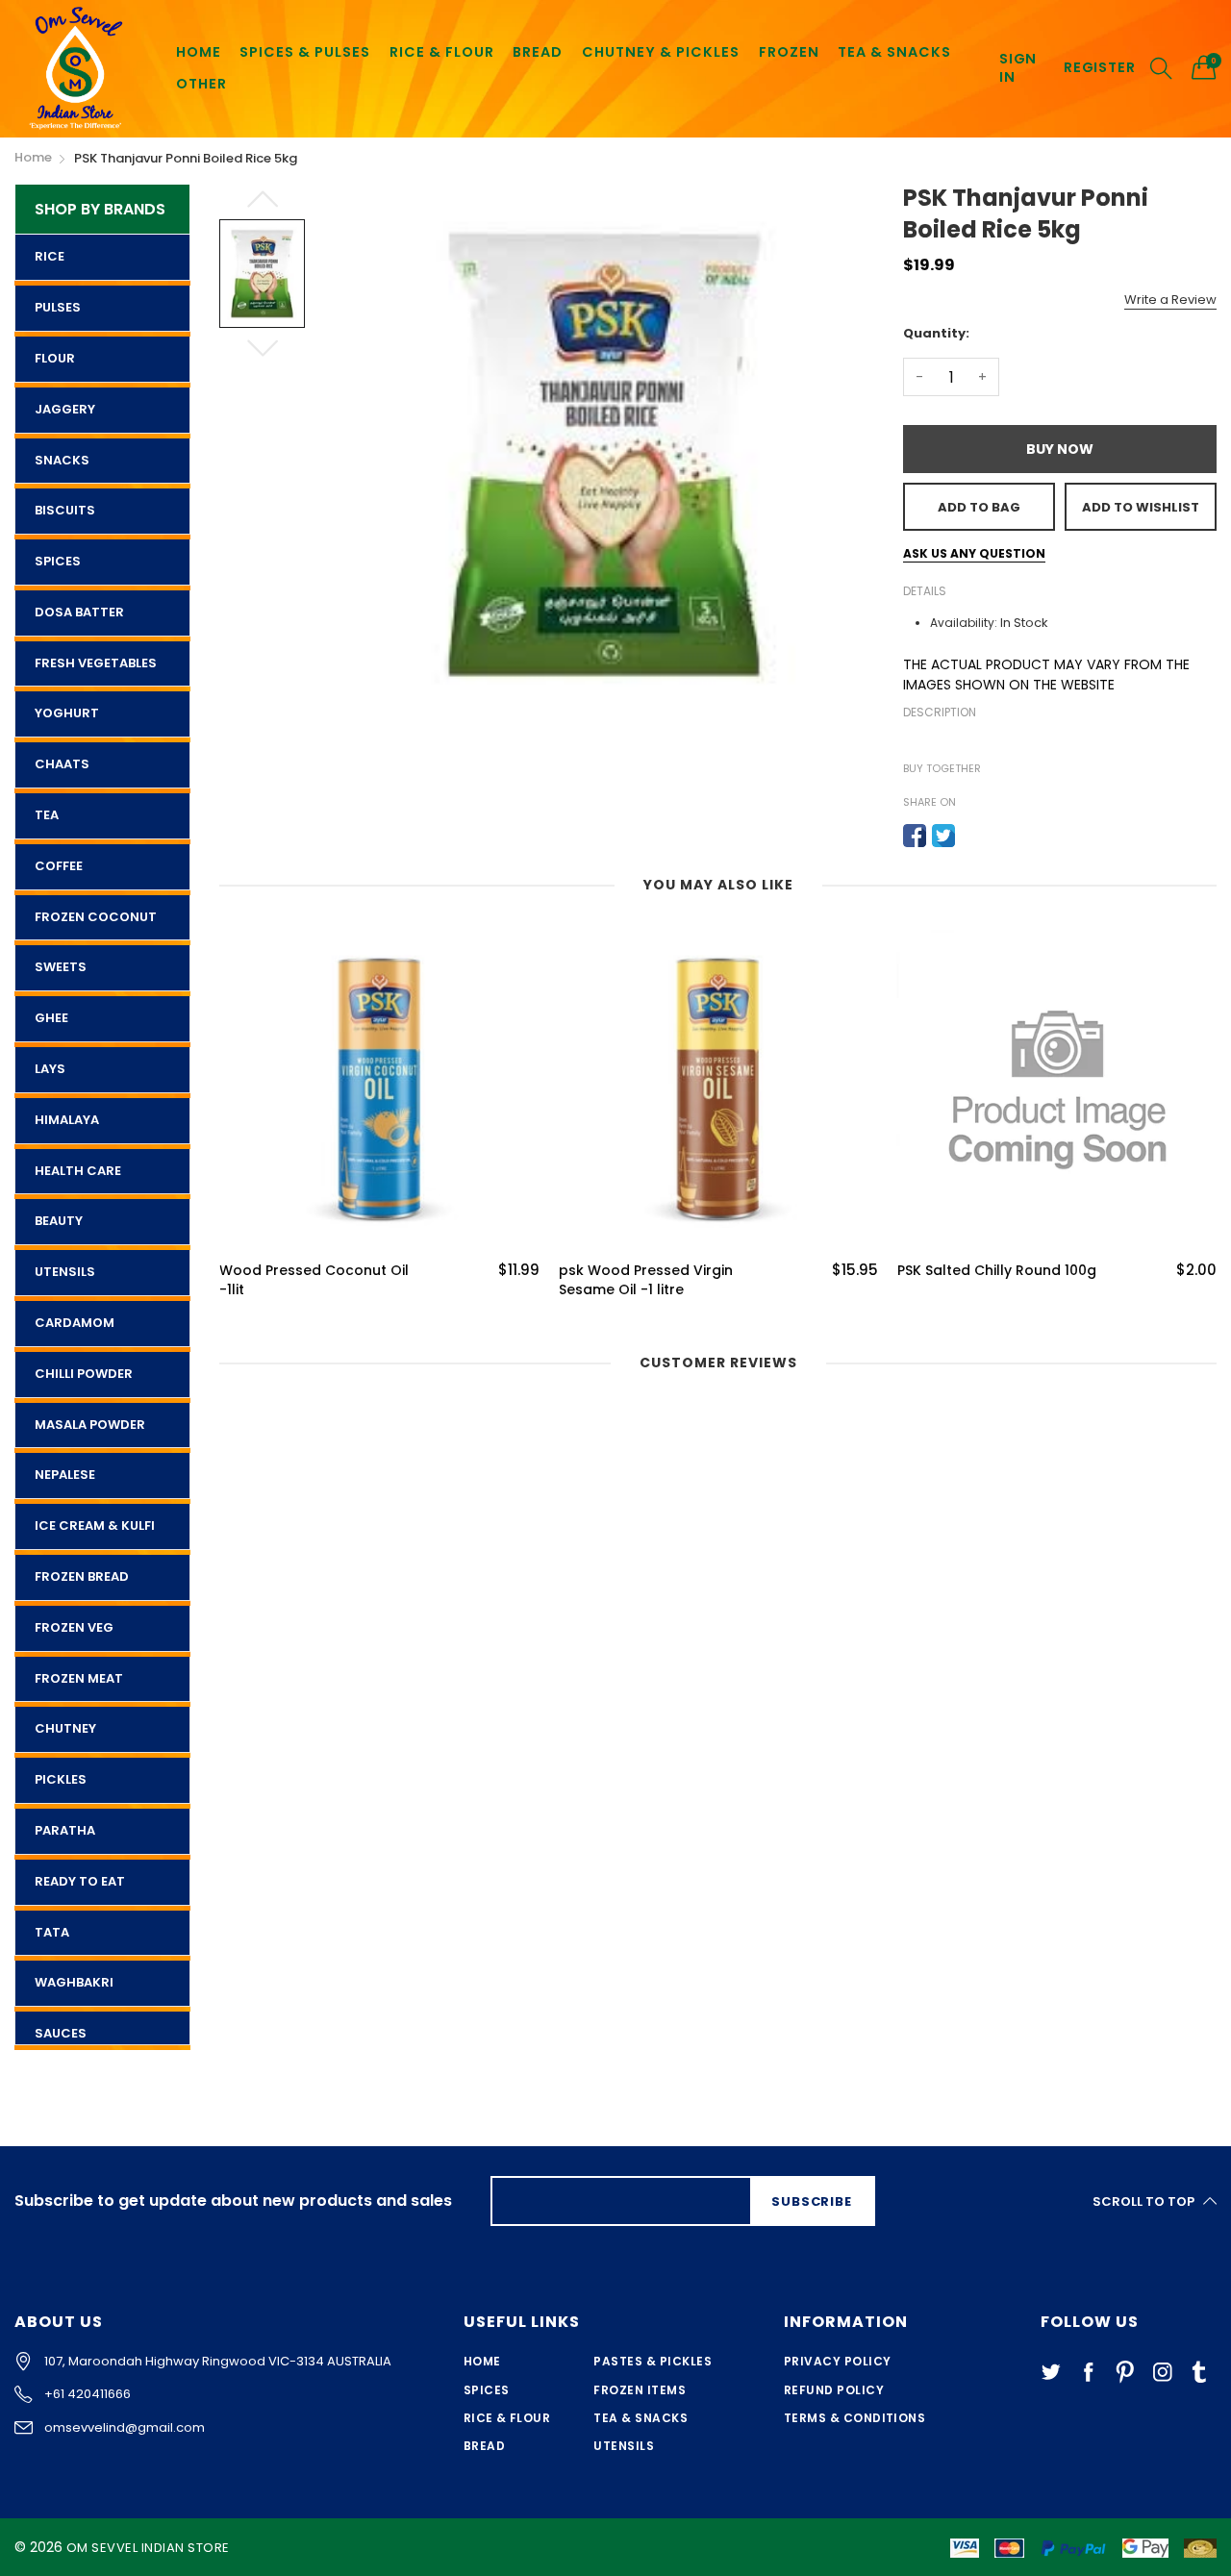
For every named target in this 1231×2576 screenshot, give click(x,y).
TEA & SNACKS (894, 52)
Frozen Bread (82, 1576)
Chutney (65, 1728)
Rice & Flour (507, 2418)
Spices (58, 561)
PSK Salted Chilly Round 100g (997, 1271)
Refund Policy (834, 2390)
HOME (199, 52)
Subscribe (811, 2201)
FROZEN (789, 52)
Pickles (61, 1779)
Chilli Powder (84, 1374)
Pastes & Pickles (653, 2361)
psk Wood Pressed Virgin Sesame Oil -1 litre (646, 1280)
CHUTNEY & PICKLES (661, 52)
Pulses (58, 307)
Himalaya (67, 1120)
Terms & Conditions (855, 2418)
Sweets (61, 967)
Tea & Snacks (641, 2418)
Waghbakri (74, 1982)
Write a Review (1170, 300)
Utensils (65, 1272)
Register (1099, 68)
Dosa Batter (79, 612)
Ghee (51, 1018)
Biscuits (65, 510)
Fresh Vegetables (96, 663)
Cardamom (75, 1323)
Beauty (59, 1221)
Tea (47, 815)
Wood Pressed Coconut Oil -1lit (314, 1280)
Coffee (59, 866)
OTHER (201, 84)
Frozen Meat (79, 1678)
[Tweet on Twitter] (943, 836)
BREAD (538, 52)
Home (482, 2361)
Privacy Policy (838, 2361)
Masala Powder (90, 1425)
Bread (484, 2446)
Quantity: (936, 333)
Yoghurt (67, 713)
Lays (50, 1069)
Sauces (61, 2033)
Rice (50, 256)
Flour (55, 358)
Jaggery (65, 409)
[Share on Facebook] (915, 836)
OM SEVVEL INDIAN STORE (148, 2548)
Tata (52, 1932)
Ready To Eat (80, 1881)
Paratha (65, 1830)
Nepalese (65, 1475)
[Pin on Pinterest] (972, 836)
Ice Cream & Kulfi (95, 1526)
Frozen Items (640, 2390)
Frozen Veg (74, 1627)
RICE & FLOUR (442, 52)
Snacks (62, 460)
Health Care (78, 1171)
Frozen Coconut (96, 917)
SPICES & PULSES (305, 52)
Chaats (62, 764)
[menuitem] (199, 52)
